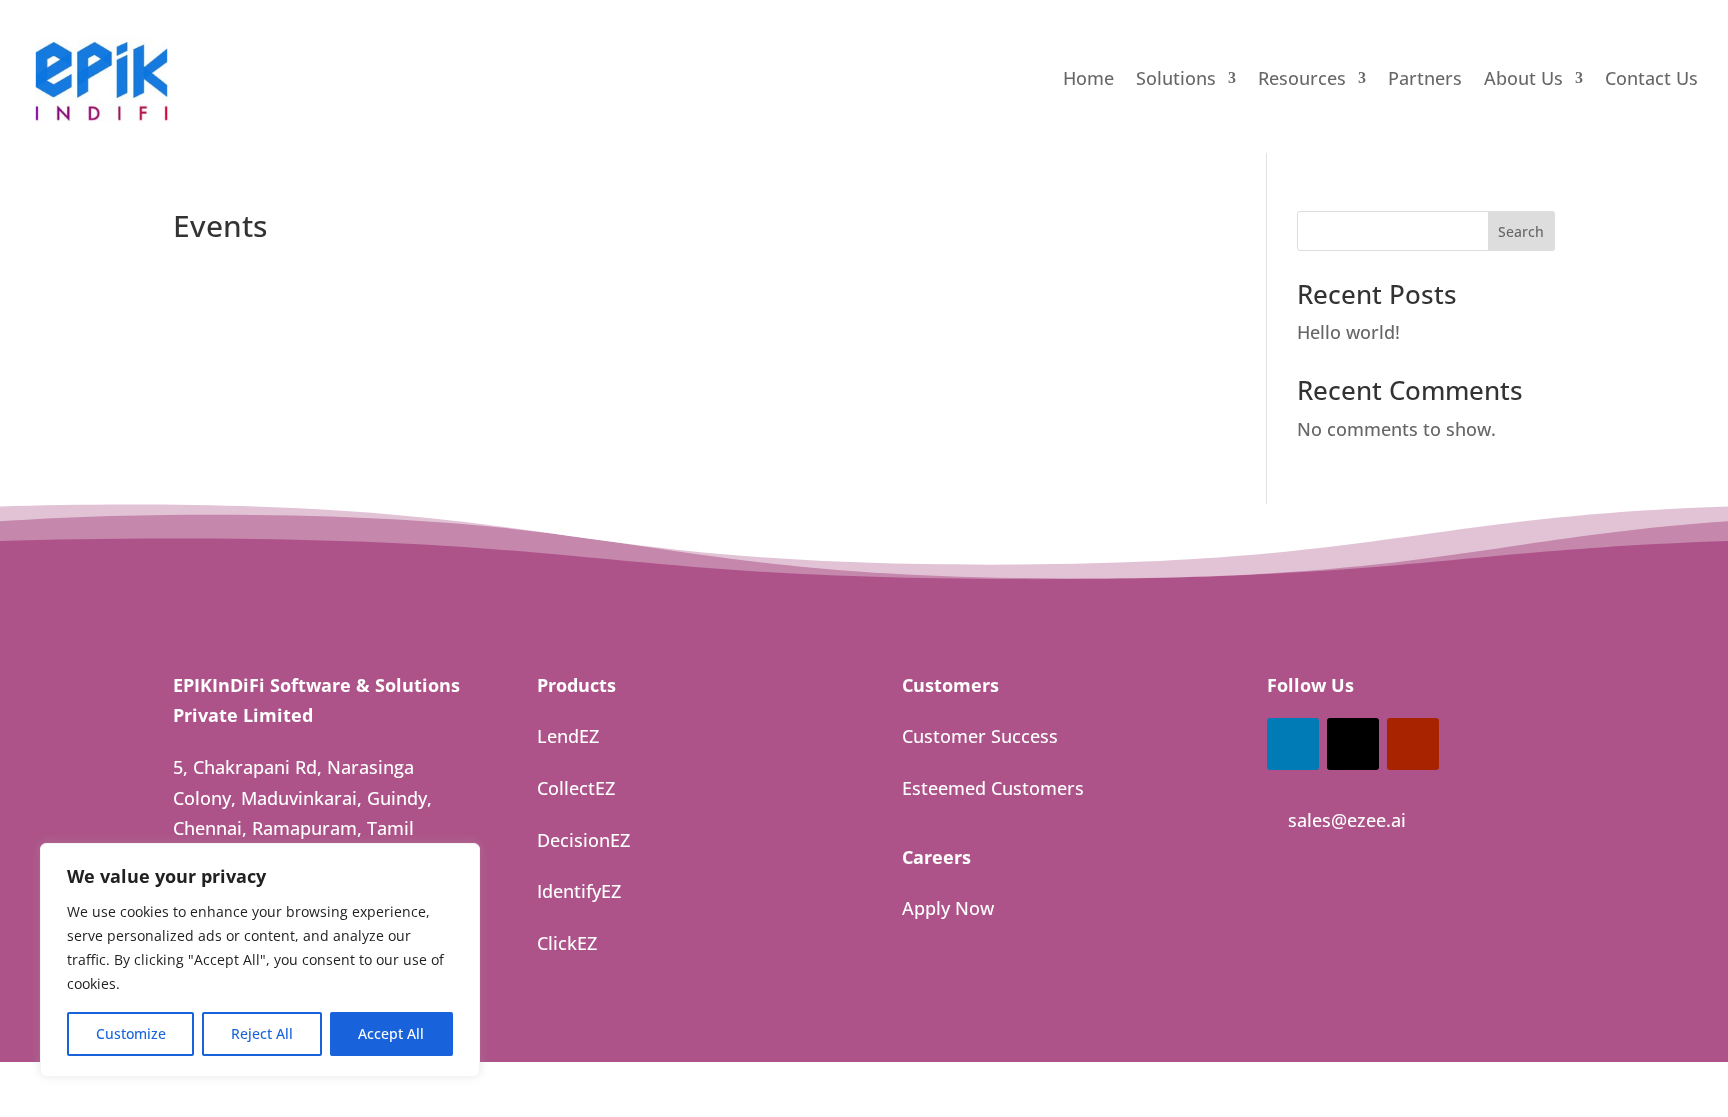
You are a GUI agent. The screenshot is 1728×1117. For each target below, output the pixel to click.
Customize (131, 1033)
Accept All (391, 1033)
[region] (260, 960)
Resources (1302, 80)
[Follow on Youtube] (1413, 744)
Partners (1425, 80)
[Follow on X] (1353, 744)
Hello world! (1348, 332)
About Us (1523, 80)
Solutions (1176, 80)
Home (1088, 80)
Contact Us (1651, 80)
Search (1521, 231)
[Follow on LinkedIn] (1293, 744)
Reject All (262, 1033)
